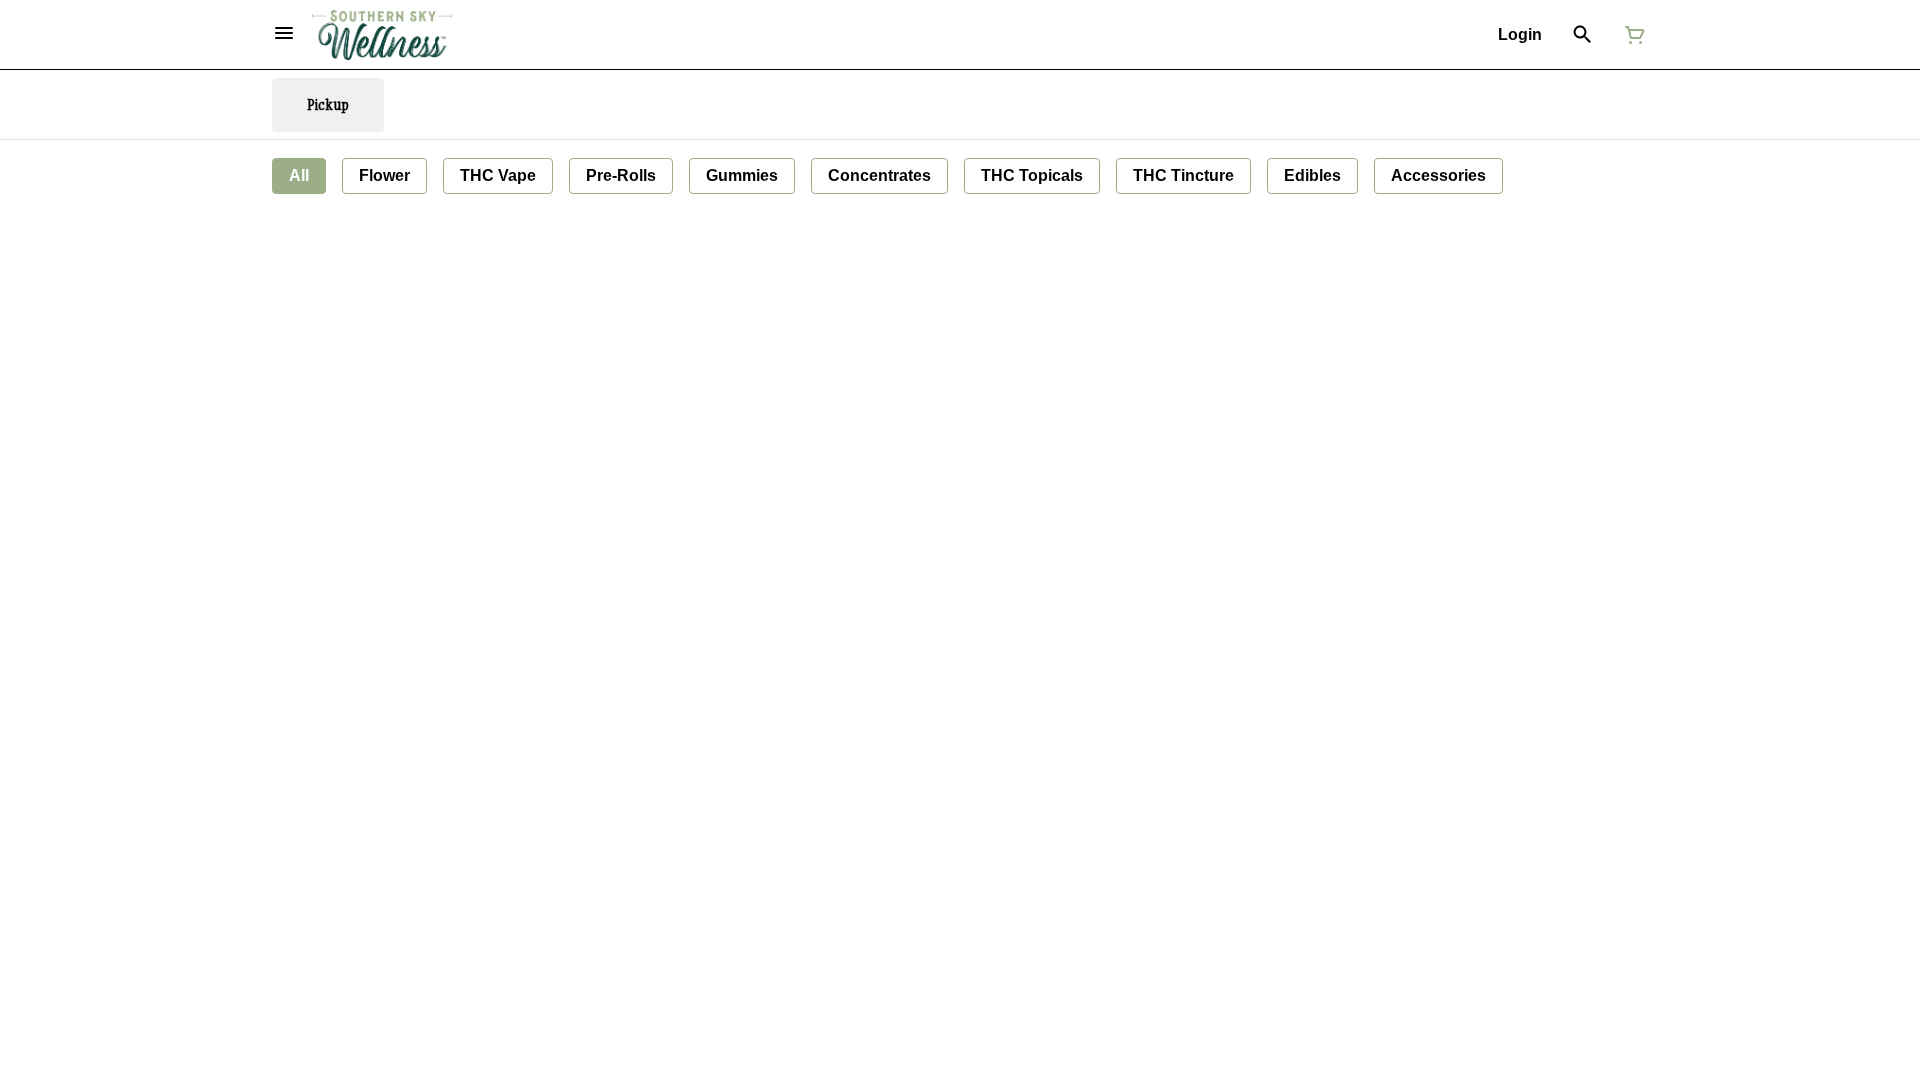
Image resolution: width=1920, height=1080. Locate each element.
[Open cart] (1631, 35)
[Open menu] (284, 33)
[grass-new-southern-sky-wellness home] (382, 35)
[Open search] (1582, 35)
